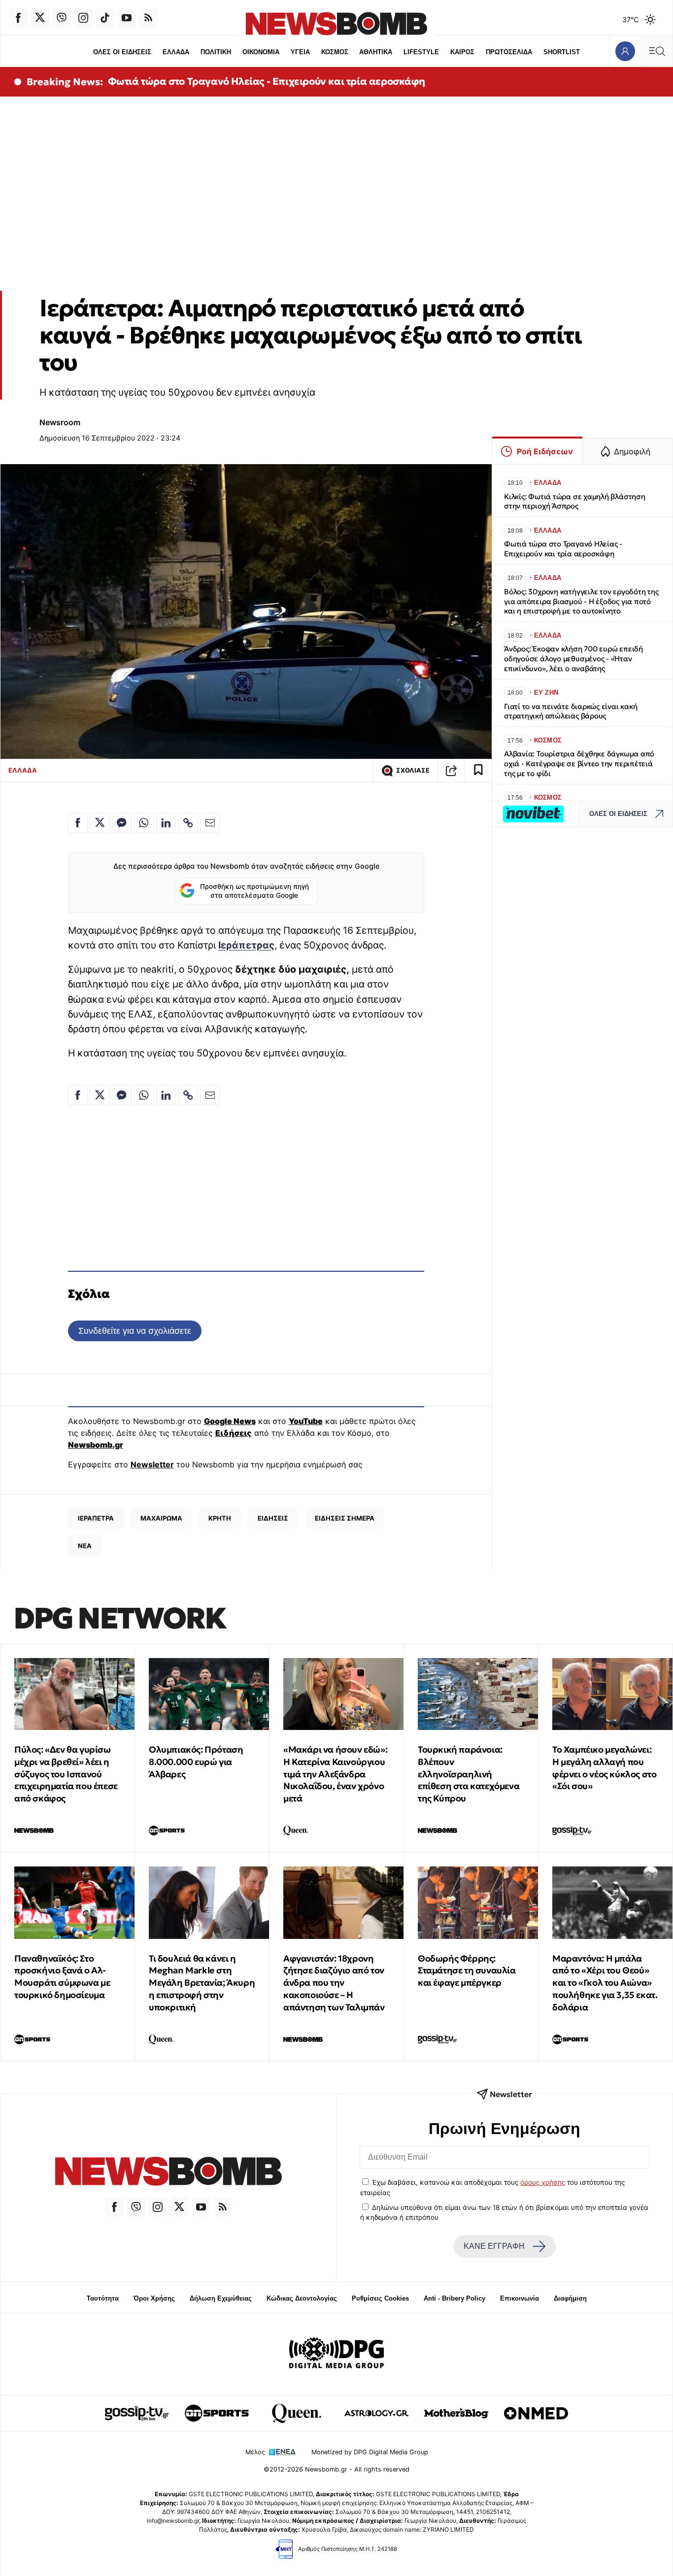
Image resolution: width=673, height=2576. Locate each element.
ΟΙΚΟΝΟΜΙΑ (261, 52)
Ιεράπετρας (246, 945)
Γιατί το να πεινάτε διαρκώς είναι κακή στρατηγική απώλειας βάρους (571, 711)
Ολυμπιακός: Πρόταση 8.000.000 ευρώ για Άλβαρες (196, 1762)
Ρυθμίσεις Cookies (380, 2298)
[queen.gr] (297, 2413)
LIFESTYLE (421, 52)
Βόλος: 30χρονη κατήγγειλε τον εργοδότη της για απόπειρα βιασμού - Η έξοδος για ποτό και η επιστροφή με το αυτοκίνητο (581, 601)
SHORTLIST (562, 52)
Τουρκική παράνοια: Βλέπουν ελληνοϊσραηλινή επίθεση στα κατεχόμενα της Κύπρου (469, 1774)
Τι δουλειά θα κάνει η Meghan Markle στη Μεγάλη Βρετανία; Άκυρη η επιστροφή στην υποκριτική (202, 1983)
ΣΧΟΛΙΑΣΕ (413, 770)
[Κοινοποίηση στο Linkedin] (166, 823)
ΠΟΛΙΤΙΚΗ (216, 52)
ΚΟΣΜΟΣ (335, 52)
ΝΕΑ (85, 1546)
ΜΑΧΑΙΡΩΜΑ (161, 1518)
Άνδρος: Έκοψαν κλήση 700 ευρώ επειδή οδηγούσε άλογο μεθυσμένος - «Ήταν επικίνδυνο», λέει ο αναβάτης (573, 659)
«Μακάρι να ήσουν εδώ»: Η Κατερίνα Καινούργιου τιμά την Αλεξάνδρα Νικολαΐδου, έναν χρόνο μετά (335, 1774)
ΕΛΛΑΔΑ (176, 52)
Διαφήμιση (570, 2298)
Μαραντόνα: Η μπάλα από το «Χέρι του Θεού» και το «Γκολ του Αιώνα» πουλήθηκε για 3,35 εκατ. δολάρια (605, 1983)
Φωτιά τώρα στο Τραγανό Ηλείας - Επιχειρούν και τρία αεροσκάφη (267, 81)
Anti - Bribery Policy (454, 2298)
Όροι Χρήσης (154, 2298)
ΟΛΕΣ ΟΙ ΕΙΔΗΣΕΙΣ (122, 52)
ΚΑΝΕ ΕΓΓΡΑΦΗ (494, 2246)
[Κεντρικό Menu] (657, 51)
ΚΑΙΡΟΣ (462, 52)
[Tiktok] (105, 18)
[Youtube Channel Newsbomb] (127, 18)
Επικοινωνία (520, 2298)
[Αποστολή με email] (210, 823)
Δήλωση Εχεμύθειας (221, 2298)
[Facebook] (18, 18)
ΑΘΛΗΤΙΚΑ (376, 52)
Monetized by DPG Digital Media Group (370, 2452)
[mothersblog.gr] (456, 2413)
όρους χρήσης (543, 2182)
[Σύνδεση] (625, 51)
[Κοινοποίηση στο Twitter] (100, 823)
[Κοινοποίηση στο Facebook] (78, 823)
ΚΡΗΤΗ (220, 1518)
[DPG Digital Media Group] (336, 2354)
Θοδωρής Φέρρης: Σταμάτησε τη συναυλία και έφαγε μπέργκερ (467, 1971)
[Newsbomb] (168, 2173)
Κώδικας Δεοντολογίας (302, 2298)
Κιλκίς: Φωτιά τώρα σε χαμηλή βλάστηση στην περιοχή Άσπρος (575, 501)
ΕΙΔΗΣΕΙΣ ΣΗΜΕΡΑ (345, 1518)
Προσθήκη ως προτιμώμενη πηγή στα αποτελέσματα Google (254, 891)
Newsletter (152, 1464)
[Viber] (62, 18)
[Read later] (478, 771)
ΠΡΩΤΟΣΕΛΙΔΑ (509, 52)
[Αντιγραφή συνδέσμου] (451, 771)
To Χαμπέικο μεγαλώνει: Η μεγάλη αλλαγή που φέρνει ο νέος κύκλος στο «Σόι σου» (604, 1768)
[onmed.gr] (536, 2413)
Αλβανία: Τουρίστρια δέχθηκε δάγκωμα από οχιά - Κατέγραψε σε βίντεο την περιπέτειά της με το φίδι (579, 763)
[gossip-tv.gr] (137, 2413)
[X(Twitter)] (40, 18)
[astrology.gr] (376, 2413)
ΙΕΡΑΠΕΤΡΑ (96, 1518)
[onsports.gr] (217, 2413)
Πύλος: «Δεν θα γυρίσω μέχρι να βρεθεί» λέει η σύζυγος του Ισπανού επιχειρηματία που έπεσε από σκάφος (66, 1774)
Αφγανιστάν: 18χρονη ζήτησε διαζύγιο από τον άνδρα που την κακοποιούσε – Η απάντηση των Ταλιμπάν (334, 1983)
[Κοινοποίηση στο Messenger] (122, 823)
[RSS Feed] (148, 18)
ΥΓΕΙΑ (300, 52)
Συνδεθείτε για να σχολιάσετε (135, 1331)
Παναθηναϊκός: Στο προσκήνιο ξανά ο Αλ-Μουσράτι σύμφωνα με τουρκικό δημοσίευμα (62, 1977)
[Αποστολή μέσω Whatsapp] (144, 823)
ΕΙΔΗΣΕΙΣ (273, 1518)
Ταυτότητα (103, 2298)
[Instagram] (83, 18)
